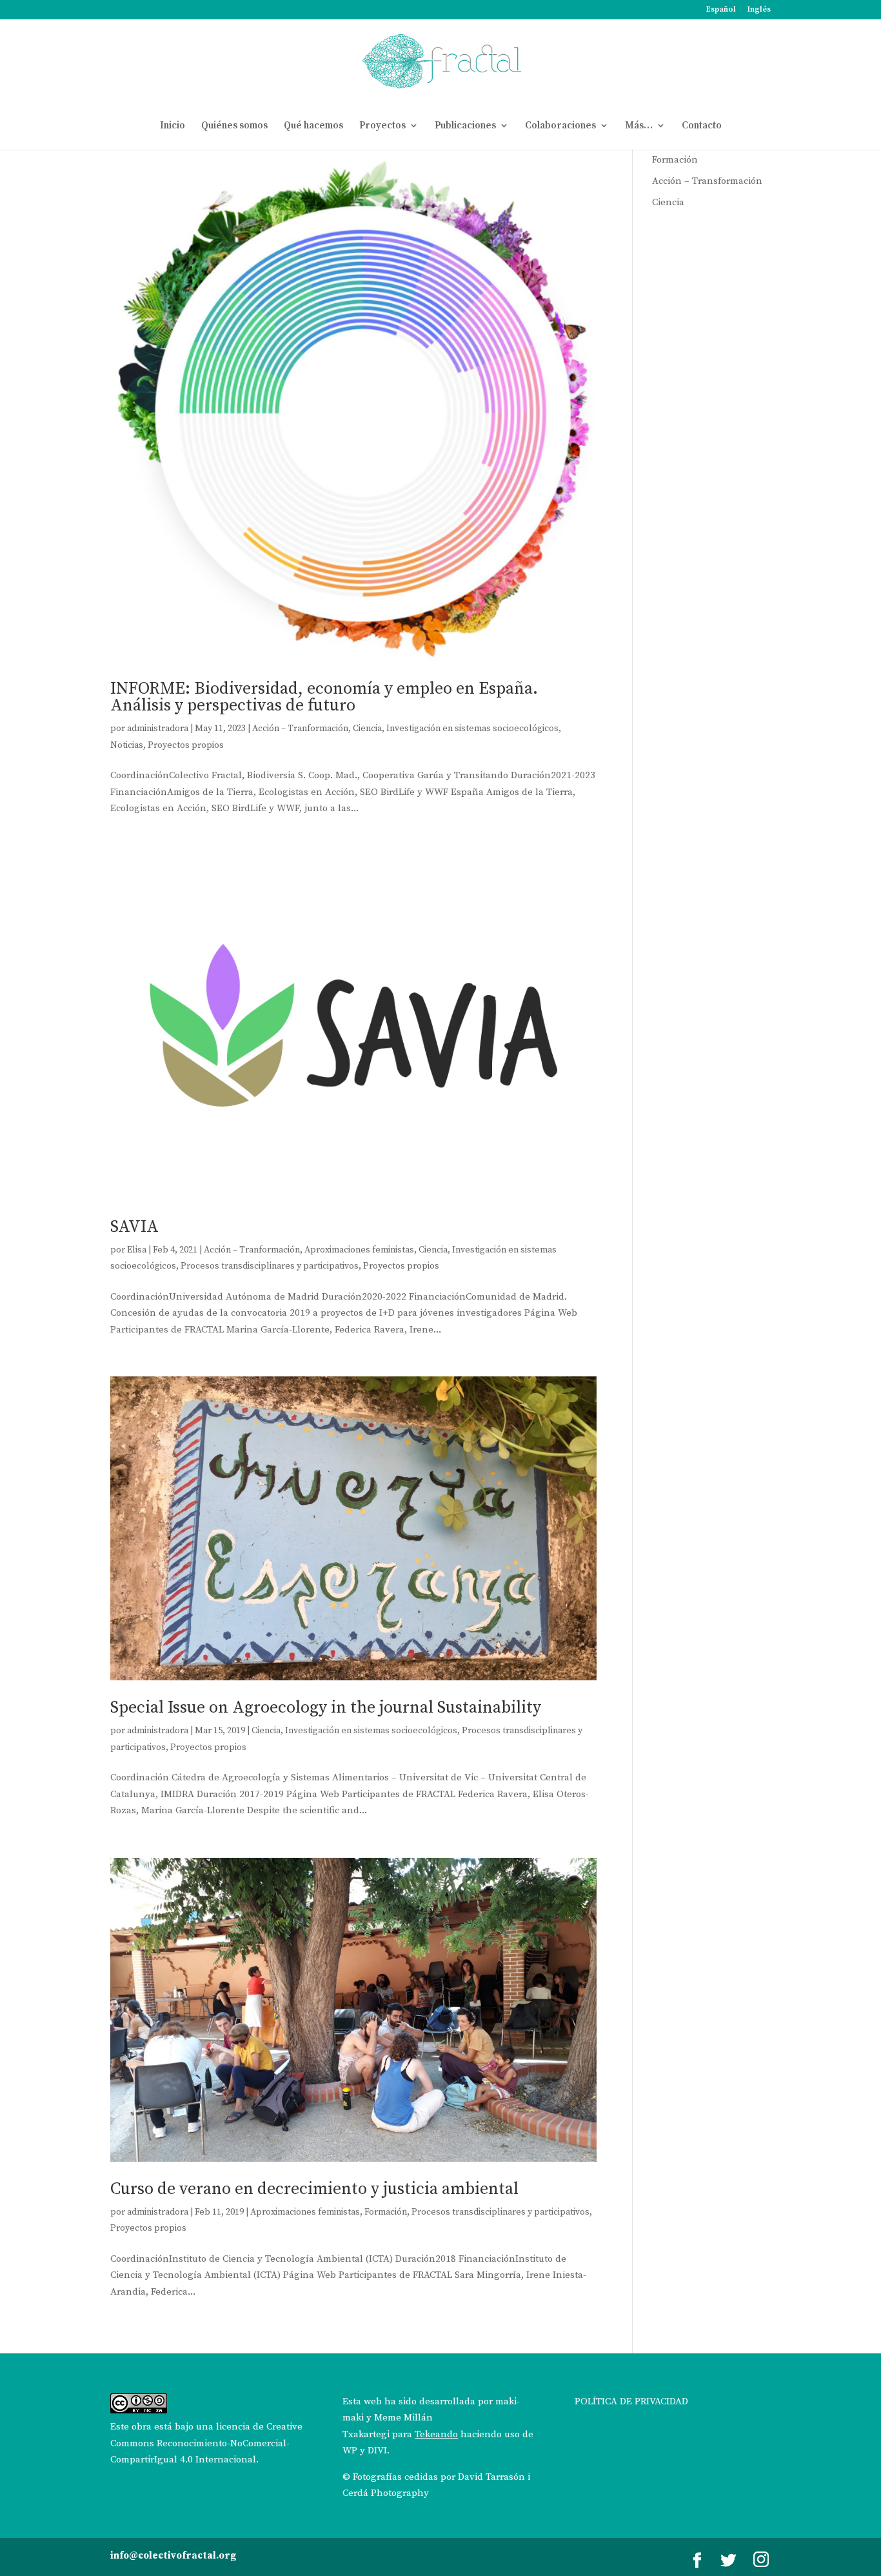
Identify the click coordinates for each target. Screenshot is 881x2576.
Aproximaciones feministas (359, 1250)
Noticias (127, 745)
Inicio (173, 126)
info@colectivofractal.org (173, 2556)
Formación (386, 2212)
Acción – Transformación (707, 181)
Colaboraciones (560, 126)
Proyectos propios (186, 745)
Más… (639, 126)
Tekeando (436, 2434)
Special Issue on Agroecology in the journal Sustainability (326, 1708)
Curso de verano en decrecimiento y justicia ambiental (314, 2189)
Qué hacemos (313, 126)
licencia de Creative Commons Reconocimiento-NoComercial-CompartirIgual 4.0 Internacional (206, 2443)
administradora (158, 729)
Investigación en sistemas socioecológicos (472, 729)
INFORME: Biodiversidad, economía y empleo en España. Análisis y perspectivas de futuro (324, 697)
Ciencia (367, 729)
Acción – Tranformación (300, 729)
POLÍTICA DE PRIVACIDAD (631, 2401)
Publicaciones (465, 126)
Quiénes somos (234, 126)
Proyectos (382, 126)
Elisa (137, 1250)
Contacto (702, 126)
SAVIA (134, 1227)
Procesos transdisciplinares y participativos (270, 1266)
